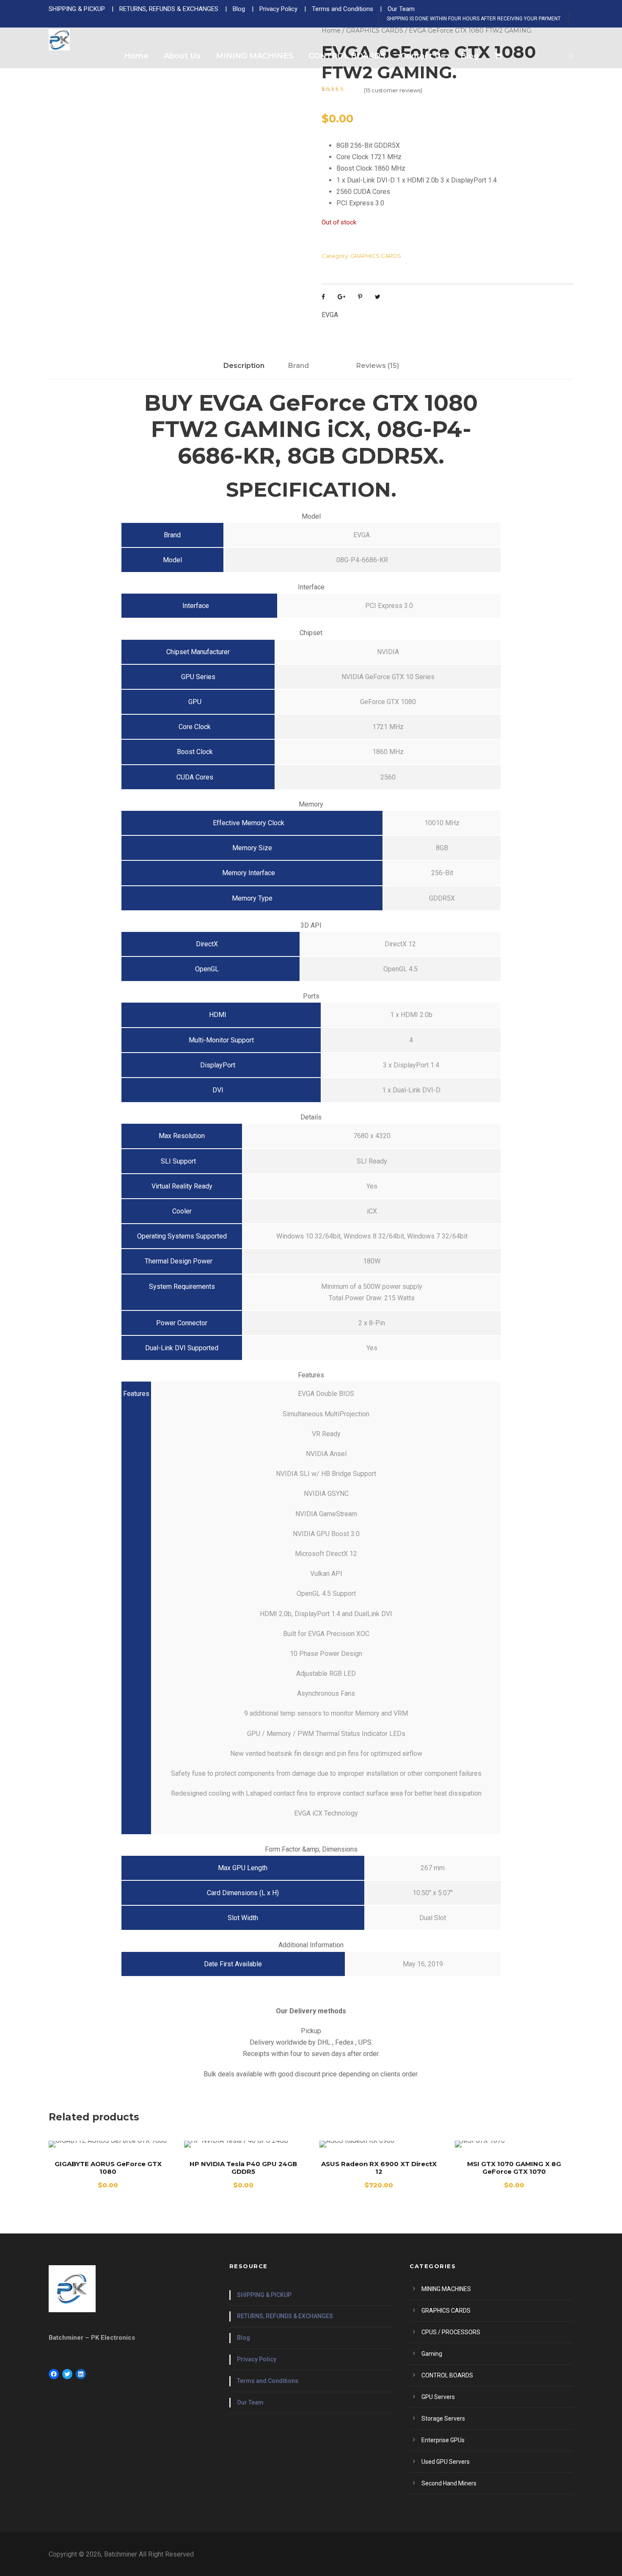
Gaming (432, 2354)
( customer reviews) (393, 90)
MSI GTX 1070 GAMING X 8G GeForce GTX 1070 (514, 2168)
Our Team (250, 2402)
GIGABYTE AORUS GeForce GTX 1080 (108, 2168)
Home (136, 56)
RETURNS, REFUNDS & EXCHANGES (285, 2316)
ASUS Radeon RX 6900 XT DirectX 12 (379, 2168)
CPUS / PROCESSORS (451, 2332)
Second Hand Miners (449, 2483)
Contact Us (423, 56)
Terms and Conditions (268, 2381)
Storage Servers (443, 2418)
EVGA (330, 315)
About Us (182, 56)
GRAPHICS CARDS (376, 256)
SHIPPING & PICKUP (264, 2295)
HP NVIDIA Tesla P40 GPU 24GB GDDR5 (243, 2168)
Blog (470, 56)
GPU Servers (438, 2397)
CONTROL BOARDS (347, 56)
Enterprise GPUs (443, 2440)
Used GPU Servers (446, 2462)
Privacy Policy (257, 2359)
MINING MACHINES (255, 56)
